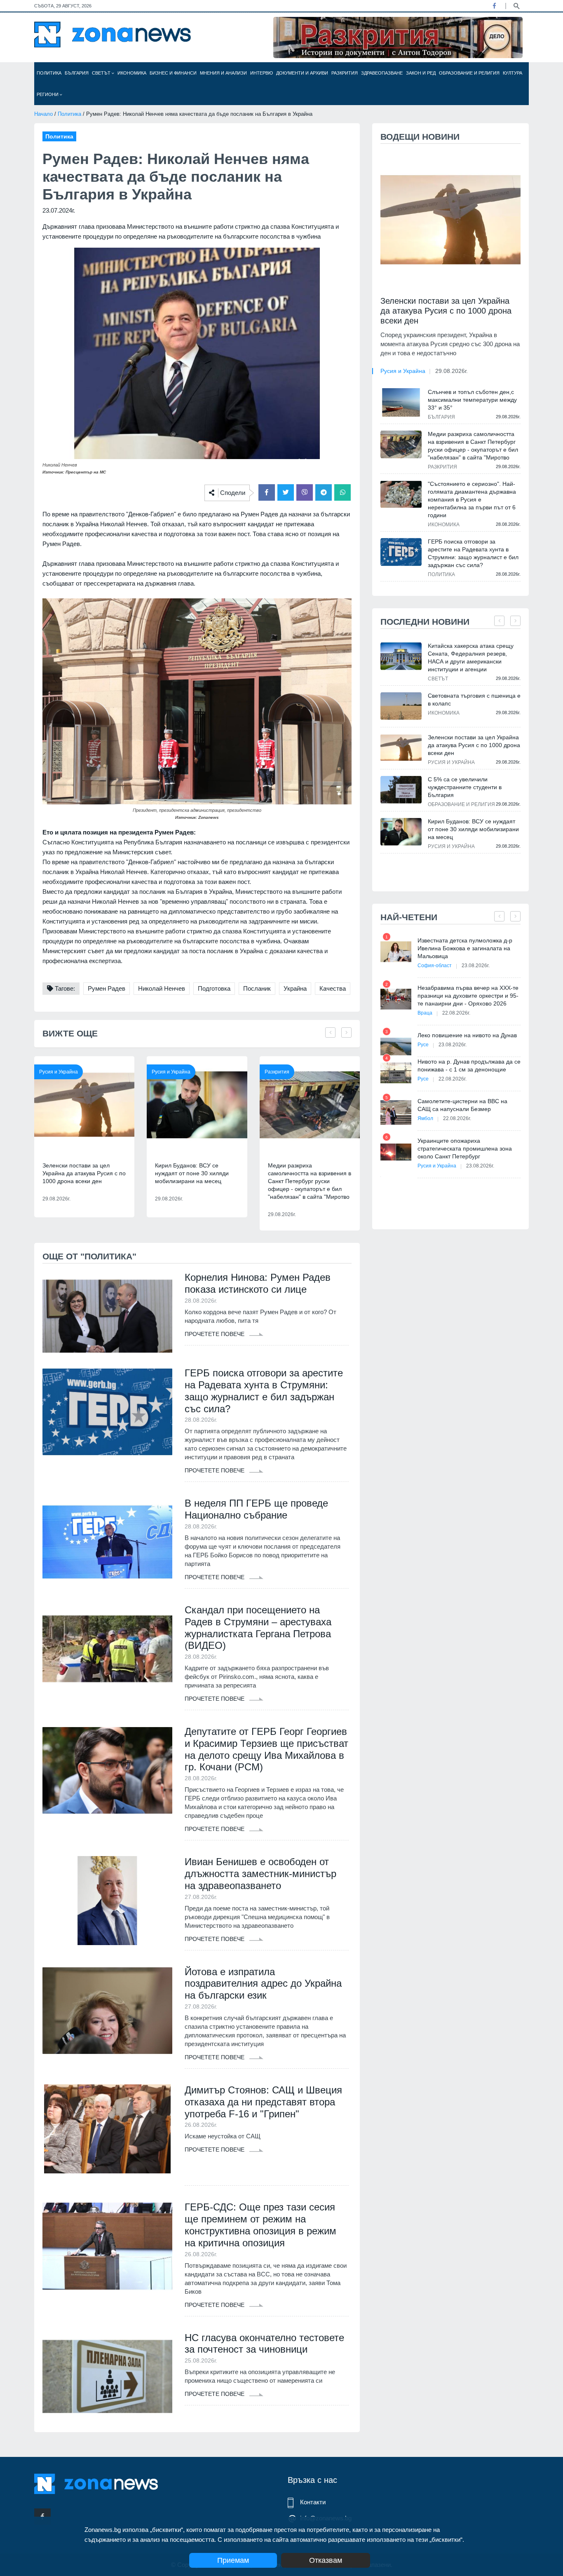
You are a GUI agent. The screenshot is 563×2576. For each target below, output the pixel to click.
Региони (48, 94)
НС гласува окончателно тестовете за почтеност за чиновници (264, 2344)
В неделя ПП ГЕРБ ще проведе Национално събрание (256, 1509)
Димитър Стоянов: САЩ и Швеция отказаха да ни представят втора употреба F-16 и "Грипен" (263, 2102)
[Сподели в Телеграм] (324, 492)
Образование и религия (469, 73)
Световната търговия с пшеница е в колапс (474, 700)
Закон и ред (421, 73)
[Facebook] (494, 6)
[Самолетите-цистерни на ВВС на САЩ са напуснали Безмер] (396, 1112)
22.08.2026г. (456, 1013)
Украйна (295, 988)
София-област (435, 966)
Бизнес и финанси (173, 73)
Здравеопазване (382, 73)
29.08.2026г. (452, 371)
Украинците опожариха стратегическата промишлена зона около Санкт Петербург (465, 1149)
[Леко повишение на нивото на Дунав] (396, 1047)
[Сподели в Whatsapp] (342, 492)
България (77, 73)
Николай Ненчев (162, 988)
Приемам (233, 2560)
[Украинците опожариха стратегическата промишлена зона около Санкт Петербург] (396, 1152)
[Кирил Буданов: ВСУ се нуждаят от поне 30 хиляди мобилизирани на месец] (197, 1105)
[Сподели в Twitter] (286, 492)
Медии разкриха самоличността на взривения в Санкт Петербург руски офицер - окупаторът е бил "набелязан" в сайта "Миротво (310, 1181)
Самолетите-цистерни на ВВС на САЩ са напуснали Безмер (462, 1105)
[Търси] (516, 5)
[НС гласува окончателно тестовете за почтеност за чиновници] (107, 2377)
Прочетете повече (215, 1334)
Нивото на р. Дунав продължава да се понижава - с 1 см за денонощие (469, 1065)
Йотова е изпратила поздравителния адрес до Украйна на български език (263, 1984)
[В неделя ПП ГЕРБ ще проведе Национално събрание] (107, 1542)
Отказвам (326, 2560)
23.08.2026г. (476, 966)
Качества (333, 988)
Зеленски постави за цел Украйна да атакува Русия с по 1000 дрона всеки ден (84, 1173)
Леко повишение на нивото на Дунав (467, 1035)
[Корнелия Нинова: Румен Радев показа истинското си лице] (107, 1316)
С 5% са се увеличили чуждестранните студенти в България (465, 787)
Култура (513, 73)
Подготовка (214, 988)
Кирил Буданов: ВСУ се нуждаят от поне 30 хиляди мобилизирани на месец (192, 1173)
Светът (102, 73)
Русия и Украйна (59, 1072)
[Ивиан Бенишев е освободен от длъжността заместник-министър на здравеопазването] (107, 1901)
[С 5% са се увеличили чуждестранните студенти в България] (401, 790)
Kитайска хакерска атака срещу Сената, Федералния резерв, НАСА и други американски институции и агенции (471, 657)
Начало (43, 114)
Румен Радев (107, 988)
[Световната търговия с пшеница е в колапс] (401, 706)
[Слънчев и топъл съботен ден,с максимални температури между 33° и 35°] (401, 402)
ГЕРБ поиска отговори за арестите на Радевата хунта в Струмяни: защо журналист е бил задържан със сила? (264, 1391)
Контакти (313, 2502)
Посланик (257, 988)
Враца (425, 1013)
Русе (423, 1045)
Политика (49, 73)
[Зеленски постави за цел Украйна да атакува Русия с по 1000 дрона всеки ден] (84, 1105)
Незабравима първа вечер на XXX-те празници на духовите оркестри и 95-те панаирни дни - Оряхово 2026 (468, 996)
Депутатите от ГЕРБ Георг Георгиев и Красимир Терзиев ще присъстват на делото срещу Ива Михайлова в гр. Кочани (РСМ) (266, 1749)
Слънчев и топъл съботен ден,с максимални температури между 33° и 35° (472, 400)
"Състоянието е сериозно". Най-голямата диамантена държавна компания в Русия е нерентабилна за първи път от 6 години (472, 499)
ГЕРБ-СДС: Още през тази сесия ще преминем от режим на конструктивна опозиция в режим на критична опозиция (260, 2225)
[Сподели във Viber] (305, 492)
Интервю (262, 73)
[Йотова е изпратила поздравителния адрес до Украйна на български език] (107, 2011)
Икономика (132, 73)
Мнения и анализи (223, 73)
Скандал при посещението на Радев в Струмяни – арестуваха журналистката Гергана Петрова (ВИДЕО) (258, 1628)
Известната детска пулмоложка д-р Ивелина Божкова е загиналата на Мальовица (465, 948)
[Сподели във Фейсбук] (267, 492)
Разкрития (345, 73)
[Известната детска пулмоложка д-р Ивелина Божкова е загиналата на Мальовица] (396, 952)
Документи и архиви (302, 73)
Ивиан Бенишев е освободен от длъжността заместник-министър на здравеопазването (260, 1874)
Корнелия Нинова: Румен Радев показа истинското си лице (258, 1283)
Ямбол (425, 1118)
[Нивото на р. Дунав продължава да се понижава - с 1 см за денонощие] (396, 1073)
